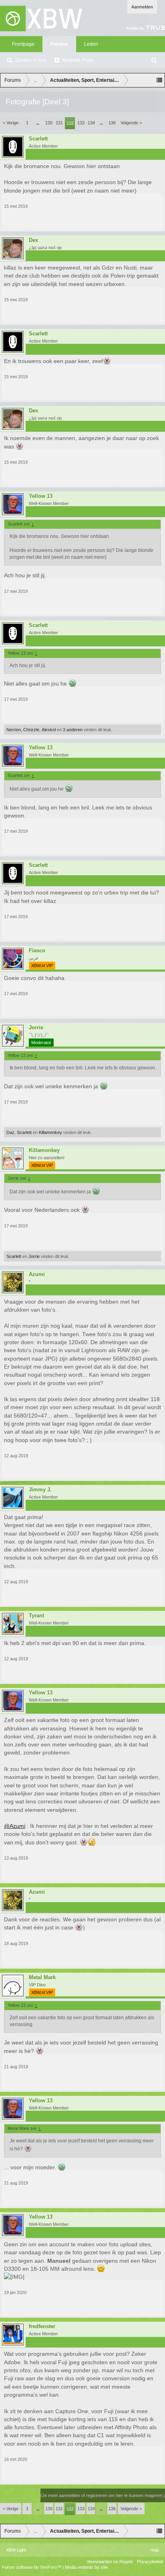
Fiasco (37, 951)
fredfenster (42, 2327)
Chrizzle (31, 730)
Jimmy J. (40, 1490)
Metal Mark (42, 1978)
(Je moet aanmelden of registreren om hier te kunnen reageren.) (103, 2495)
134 (91, 123)
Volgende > (131, 123)
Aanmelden (142, 7)
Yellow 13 (41, 496)
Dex (33, 240)
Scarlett (38, 139)
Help (155, 2550)
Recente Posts (78, 60)
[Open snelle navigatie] (159, 80)
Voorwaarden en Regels (110, 2562)
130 (49, 123)
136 (112, 123)
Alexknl (49, 730)
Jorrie (36, 1028)
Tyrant (36, 1616)
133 (81, 123)
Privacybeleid (150, 2562)
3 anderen (73, 730)
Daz (10, 1132)
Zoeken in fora (31, 60)
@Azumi (15, 1826)
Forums (59, 44)
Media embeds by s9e (86, 2567)
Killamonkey (50, 1132)
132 (70, 123)
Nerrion (14, 730)
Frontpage (23, 44)
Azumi (37, 1274)
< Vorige (11, 123)
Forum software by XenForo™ (32, 2567)
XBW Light (16, 2550)
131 (59, 123)
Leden (91, 44)
